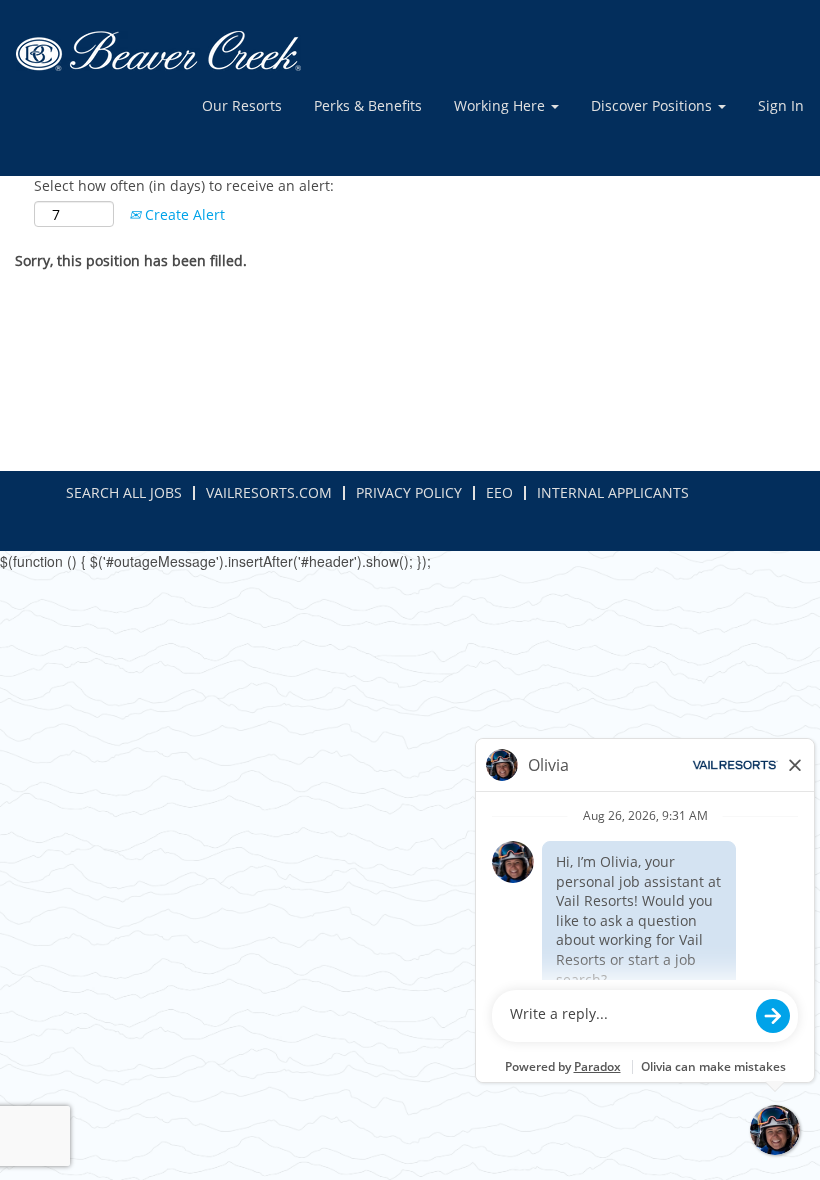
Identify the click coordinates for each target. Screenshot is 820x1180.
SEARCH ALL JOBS (124, 492)
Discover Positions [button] (653, 105)
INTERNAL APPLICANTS (613, 492)
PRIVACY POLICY (409, 492)
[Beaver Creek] (158, 51)
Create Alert (183, 214)
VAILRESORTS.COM (269, 492)
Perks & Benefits (368, 105)
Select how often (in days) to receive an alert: (184, 185)
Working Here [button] (501, 105)
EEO (499, 492)
